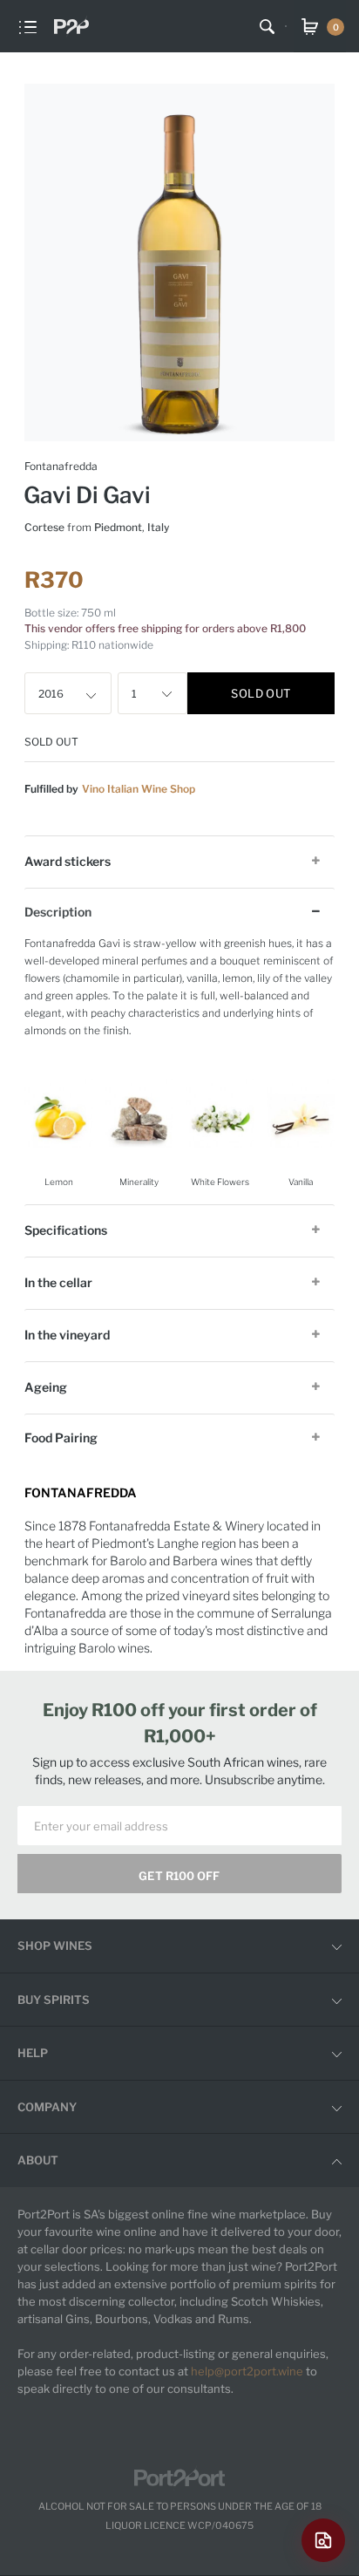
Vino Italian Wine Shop (139, 789)
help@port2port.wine (247, 2371)
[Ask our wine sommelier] (323, 2540)
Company (47, 2107)
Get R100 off (179, 1876)
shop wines (55, 1946)
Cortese (44, 527)
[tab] (179, 861)
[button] (94, 693)
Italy (158, 527)
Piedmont (118, 527)
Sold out (261, 693)
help (33, 2053)
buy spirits (54, 2000)
